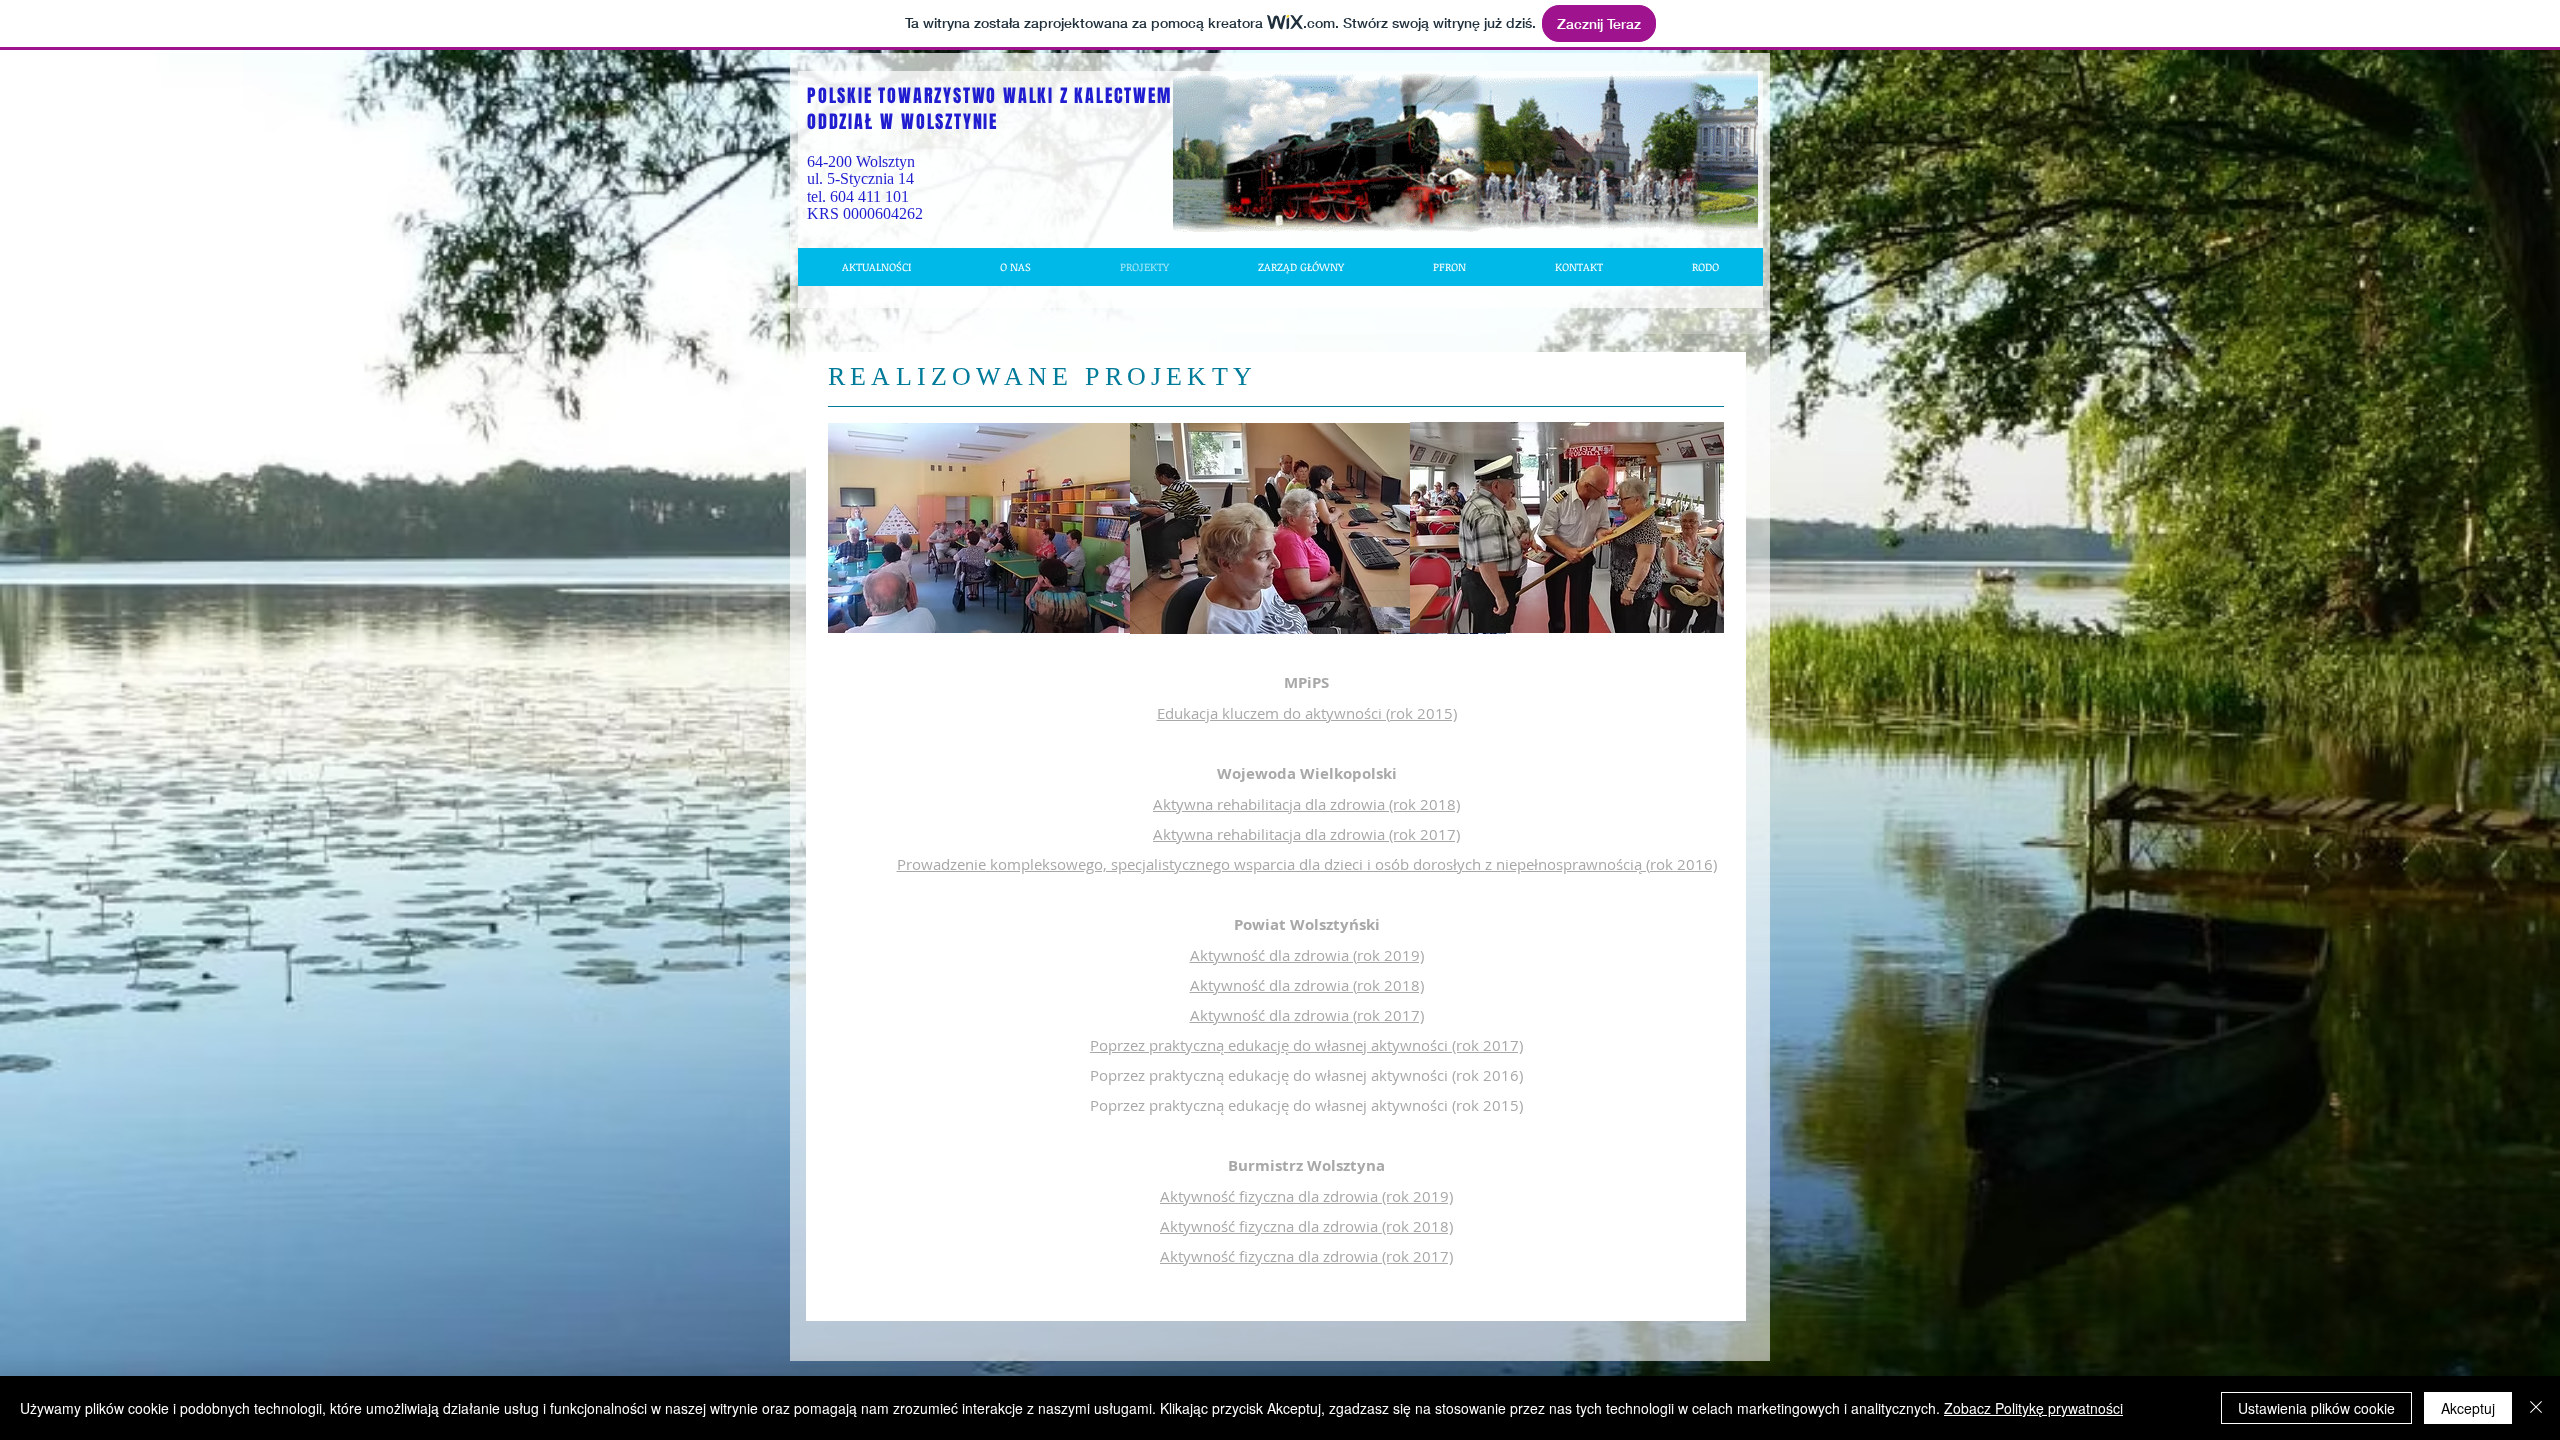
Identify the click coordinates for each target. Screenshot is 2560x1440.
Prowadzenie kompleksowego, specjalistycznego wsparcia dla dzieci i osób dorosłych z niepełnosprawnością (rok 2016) (1307, 864)
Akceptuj (2468, 1408)
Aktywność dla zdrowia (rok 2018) (1307, 985)
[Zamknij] (2536, 1408)
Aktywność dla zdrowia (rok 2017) (1307, 1015)
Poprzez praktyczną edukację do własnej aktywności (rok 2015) (1306, 1105)
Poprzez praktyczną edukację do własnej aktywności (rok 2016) (1306, 1075)
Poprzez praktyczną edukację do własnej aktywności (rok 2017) (1306, 1045)
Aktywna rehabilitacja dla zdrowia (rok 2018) (1306, 804)
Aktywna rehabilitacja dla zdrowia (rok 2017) (1306, 834)
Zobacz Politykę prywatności (2033, 1408)
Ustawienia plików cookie (2316, 1408)
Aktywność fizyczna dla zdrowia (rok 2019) (1306, 1196)
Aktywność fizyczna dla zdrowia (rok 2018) (1306, 1226)
